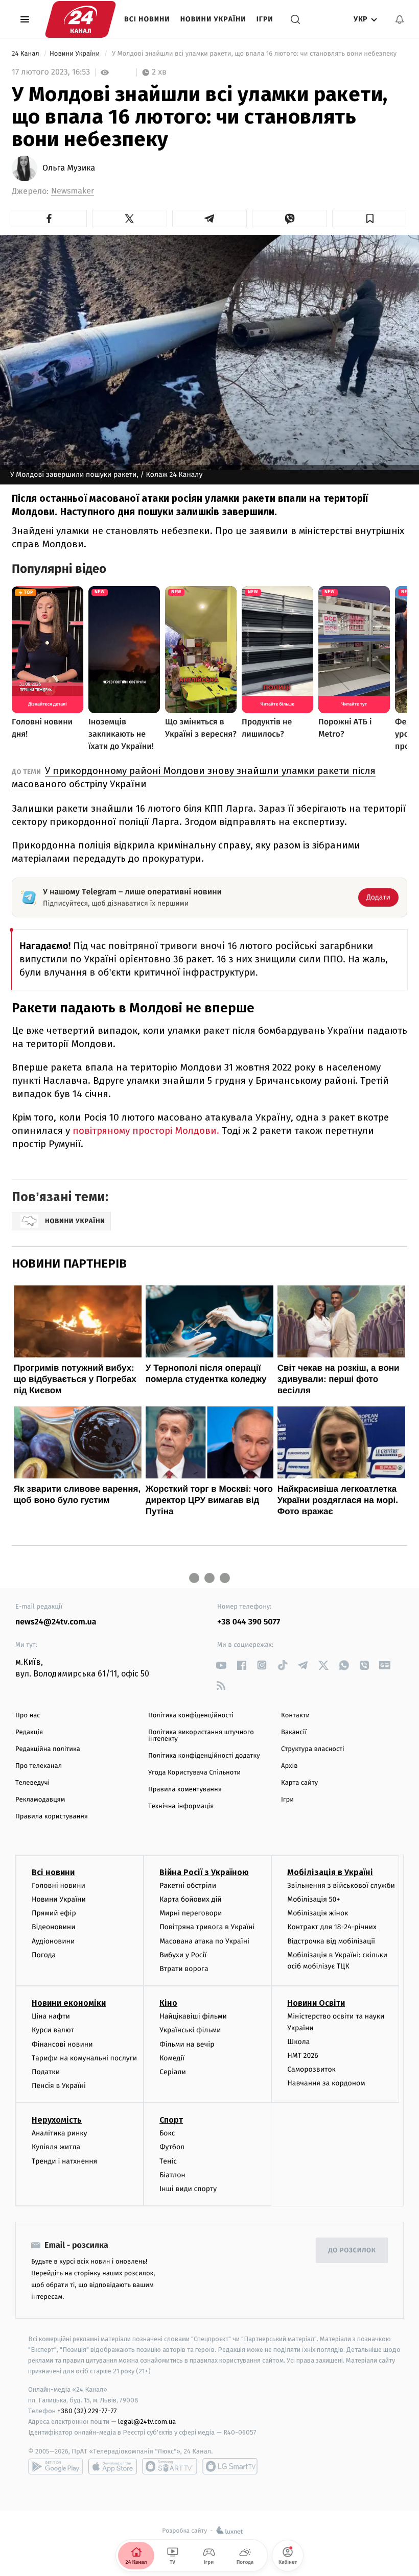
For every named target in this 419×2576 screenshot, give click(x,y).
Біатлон (172, 2175)
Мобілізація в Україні (330, 1872)
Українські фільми (190, 2030)
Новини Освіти (316, 2003)
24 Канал (26, 54)
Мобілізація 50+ (313, 1899)
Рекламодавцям (40, 1800)
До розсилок (352, 2251)
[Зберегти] (370, 218)
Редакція (29, 1732)
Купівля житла (56, 2147)
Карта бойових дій (191, 1899)
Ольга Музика (69, 168)
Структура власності (313, 1749)
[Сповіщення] (400, 19)
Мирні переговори (191, 1913)
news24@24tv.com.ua (56, 1622)
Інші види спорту (188, 2189)
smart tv (170, 2466)
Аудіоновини (53, 1941)
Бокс (167, 2133)
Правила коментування (185, 1790)
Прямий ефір (54, 1913)
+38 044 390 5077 (249, 1622)
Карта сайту (299, 1783)
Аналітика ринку (59, 2133)
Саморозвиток (311, 2069)
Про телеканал (39, 1766)
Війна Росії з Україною (204, 1872)
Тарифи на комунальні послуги (84, 2058)
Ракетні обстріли (188, 1886)
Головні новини (59, 1886)
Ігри (265, 19)
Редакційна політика (48, 1749)
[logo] (80, 19)
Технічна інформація (181, 1806)
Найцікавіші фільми (193, 2016)
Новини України (213, 19)
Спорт (171, 2120)
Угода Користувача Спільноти (194, 1773)
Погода (44, 1955)
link (221, 1665)
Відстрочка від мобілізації (331, 1941)
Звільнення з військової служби (341, 1886)
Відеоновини (54, 1927)
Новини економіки (69, 2003)
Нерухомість (57, 2120)
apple (113, 2466)
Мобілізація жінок (318, 1913)
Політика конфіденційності (191, 1716)
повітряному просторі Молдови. (147, 1131)
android (56, 2466)
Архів (289, 1766)
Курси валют (53, 2030)
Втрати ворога (184, 1969)
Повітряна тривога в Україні (207, 1927)
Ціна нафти (51, 2016)
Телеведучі (32, 1783)
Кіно (168, 2003)
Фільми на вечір (187, 2044)
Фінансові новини (62, 2044)
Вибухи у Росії (183, 1955)
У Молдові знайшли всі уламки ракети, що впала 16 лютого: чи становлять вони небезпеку (254, 54)
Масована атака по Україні (204, 1941)
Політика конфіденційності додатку (204, 1756)
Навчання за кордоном (326, 2083)
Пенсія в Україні (59, 2086)
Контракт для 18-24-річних (332, 1927)
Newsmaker (73, 191)
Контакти (295, 1716)
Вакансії (294, 1732)
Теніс (168, 2161)
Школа (298, 2042)
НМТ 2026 (303, 2056)
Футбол (172, 2147)
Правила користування (52, 1817)
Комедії (172, 2058)
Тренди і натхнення (64, 2161)
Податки (46, 2072)
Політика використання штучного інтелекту (201, 1736)
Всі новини (147, 19)
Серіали (173, 2072)
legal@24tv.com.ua (147, 2422)
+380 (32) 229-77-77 (87, 2411)
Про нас (28, 1716)
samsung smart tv (230, 2466)
